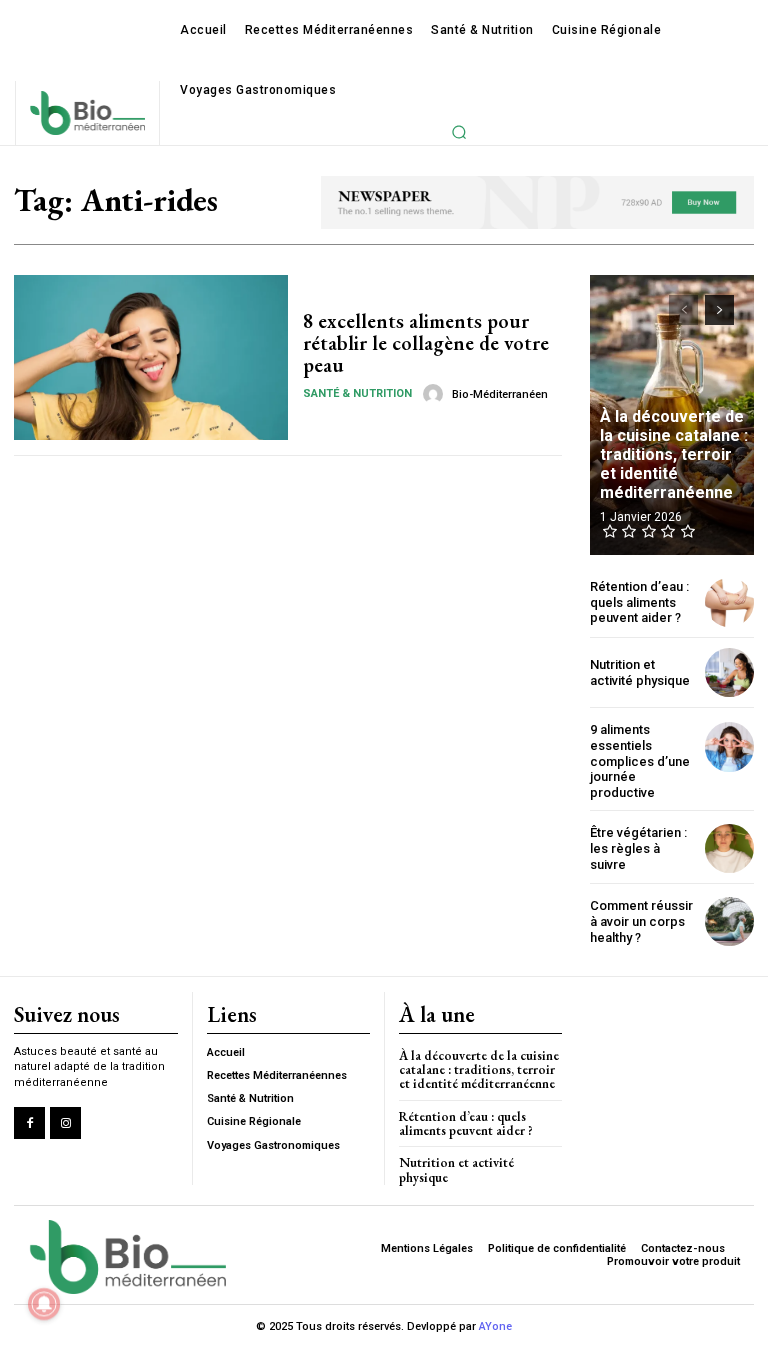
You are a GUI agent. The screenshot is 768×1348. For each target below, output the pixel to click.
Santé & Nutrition (357, 393)
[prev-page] (683, 310)
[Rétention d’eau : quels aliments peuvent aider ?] (729, 602)
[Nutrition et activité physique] (729, 672)
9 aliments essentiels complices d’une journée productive (640, 760)
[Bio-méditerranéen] (86, 112)
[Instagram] (65, 1122)
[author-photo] (436, 394)
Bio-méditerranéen (500, 394)
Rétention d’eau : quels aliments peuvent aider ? (639, 602)
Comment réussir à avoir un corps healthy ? (641, 921)
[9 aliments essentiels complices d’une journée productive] (729, 746)
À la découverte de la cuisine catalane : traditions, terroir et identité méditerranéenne (674, 455)
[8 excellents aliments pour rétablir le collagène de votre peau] (151, 357)
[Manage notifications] (44, 1304)
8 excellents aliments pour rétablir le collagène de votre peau (426, 343)
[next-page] (719, 310)
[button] (459, 132)
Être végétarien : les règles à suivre (638, 848)
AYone (495, 1326)
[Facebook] (29, 1122)
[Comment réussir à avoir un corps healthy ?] (729, 921)
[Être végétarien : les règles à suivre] (729, 848)
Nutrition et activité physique (640, 672)
